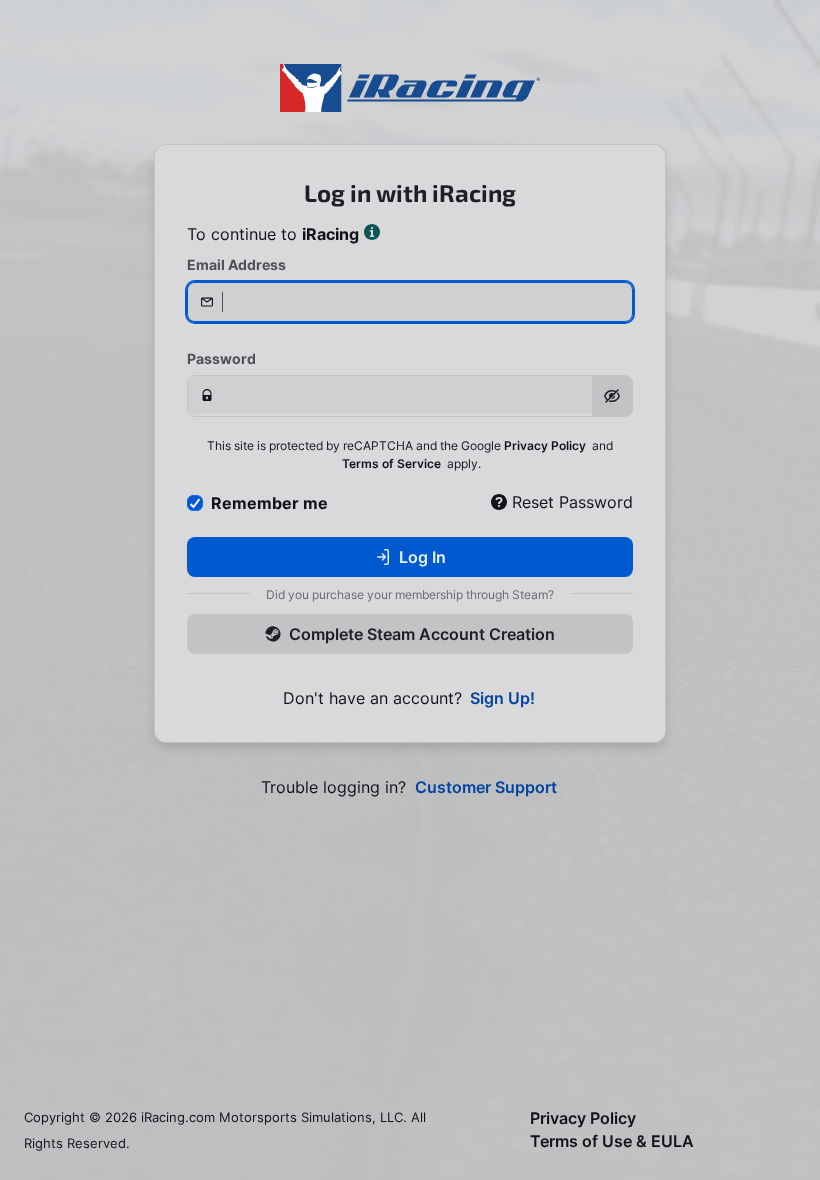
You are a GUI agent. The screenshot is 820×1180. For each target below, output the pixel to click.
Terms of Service (391, 463)
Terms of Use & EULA (612, 1141)
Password (221, 358)
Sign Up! (502, 698)
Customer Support (486, 787)
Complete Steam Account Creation (422, 634)
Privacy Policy (545, 445)
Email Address (236, 264)
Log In (422, 557)
